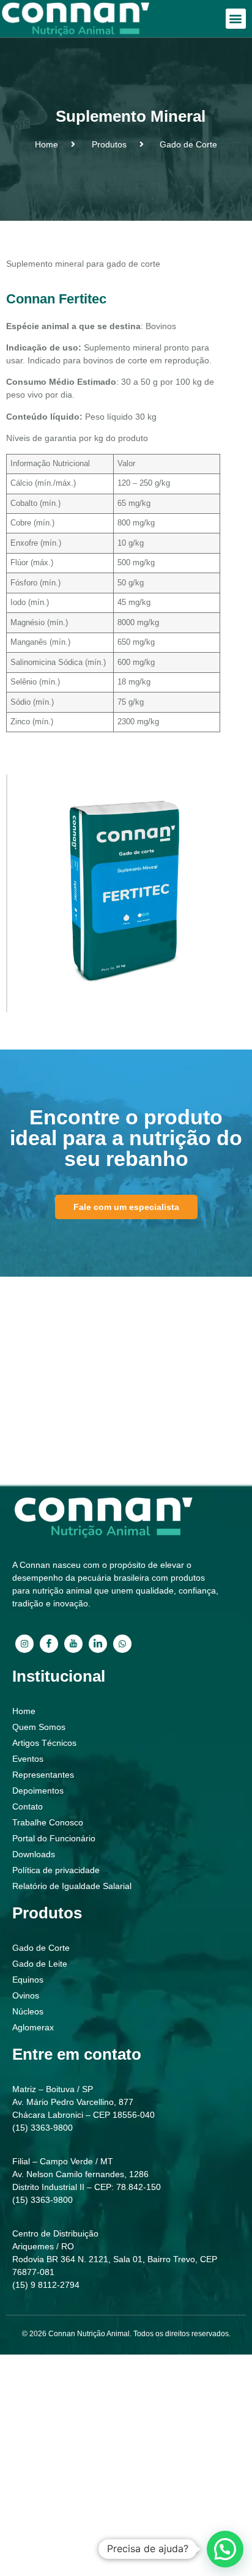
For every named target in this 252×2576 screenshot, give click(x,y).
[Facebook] (49, 1644)
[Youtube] (73, 1644)
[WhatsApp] (122, 1644)
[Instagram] (24, 1644)
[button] (236, 19)
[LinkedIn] (98, 1644)
